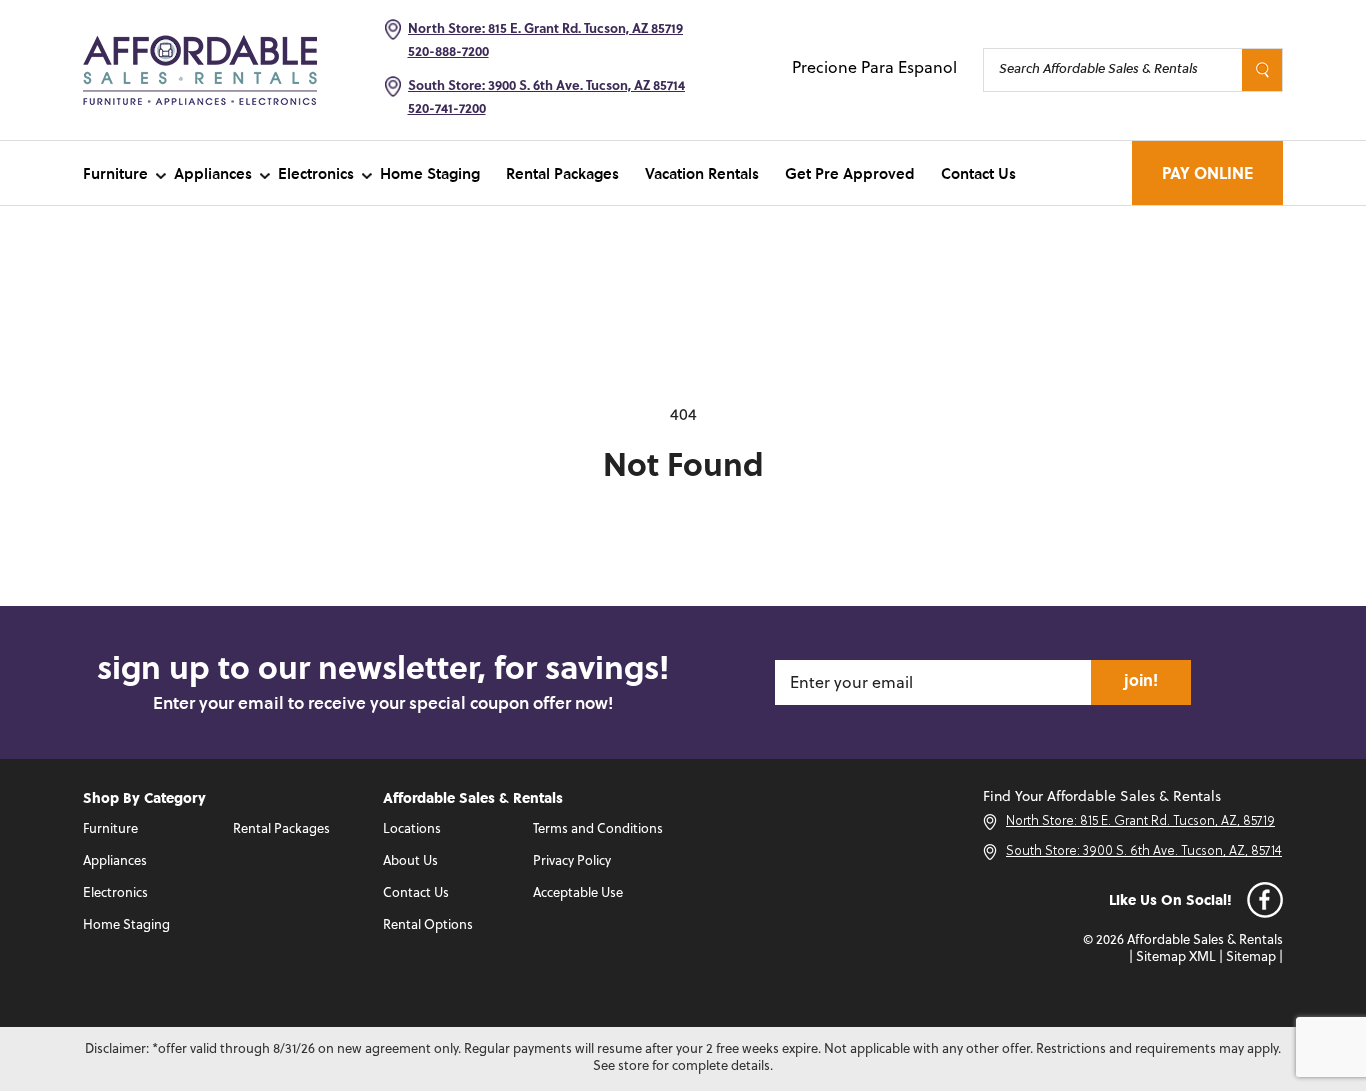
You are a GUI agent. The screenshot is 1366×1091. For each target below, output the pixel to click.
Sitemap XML (1176, 957)
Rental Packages (562, 173)
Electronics (316, 173)
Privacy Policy (572, 861)
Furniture (115, 173)
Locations (412, 829)
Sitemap (1251, 957)
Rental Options (428, 925)
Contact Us (978, 173)
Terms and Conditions (598, 829)
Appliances (213, 173)
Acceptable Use (578, 893)
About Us (410, 861)
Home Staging (430, 173)
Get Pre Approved (850, 173)
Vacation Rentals (702, 173)
